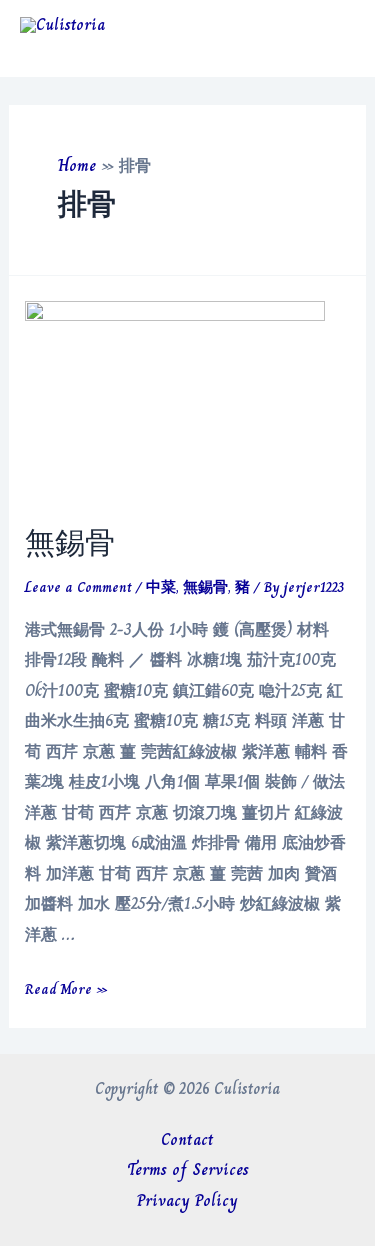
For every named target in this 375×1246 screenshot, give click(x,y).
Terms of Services (188, 1169)
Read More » (66, 989)
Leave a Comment (78, 587)
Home (77, 165)
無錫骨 (70, 543)
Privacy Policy (187, 1200)
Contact (187, 1139)
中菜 (161, 587)
